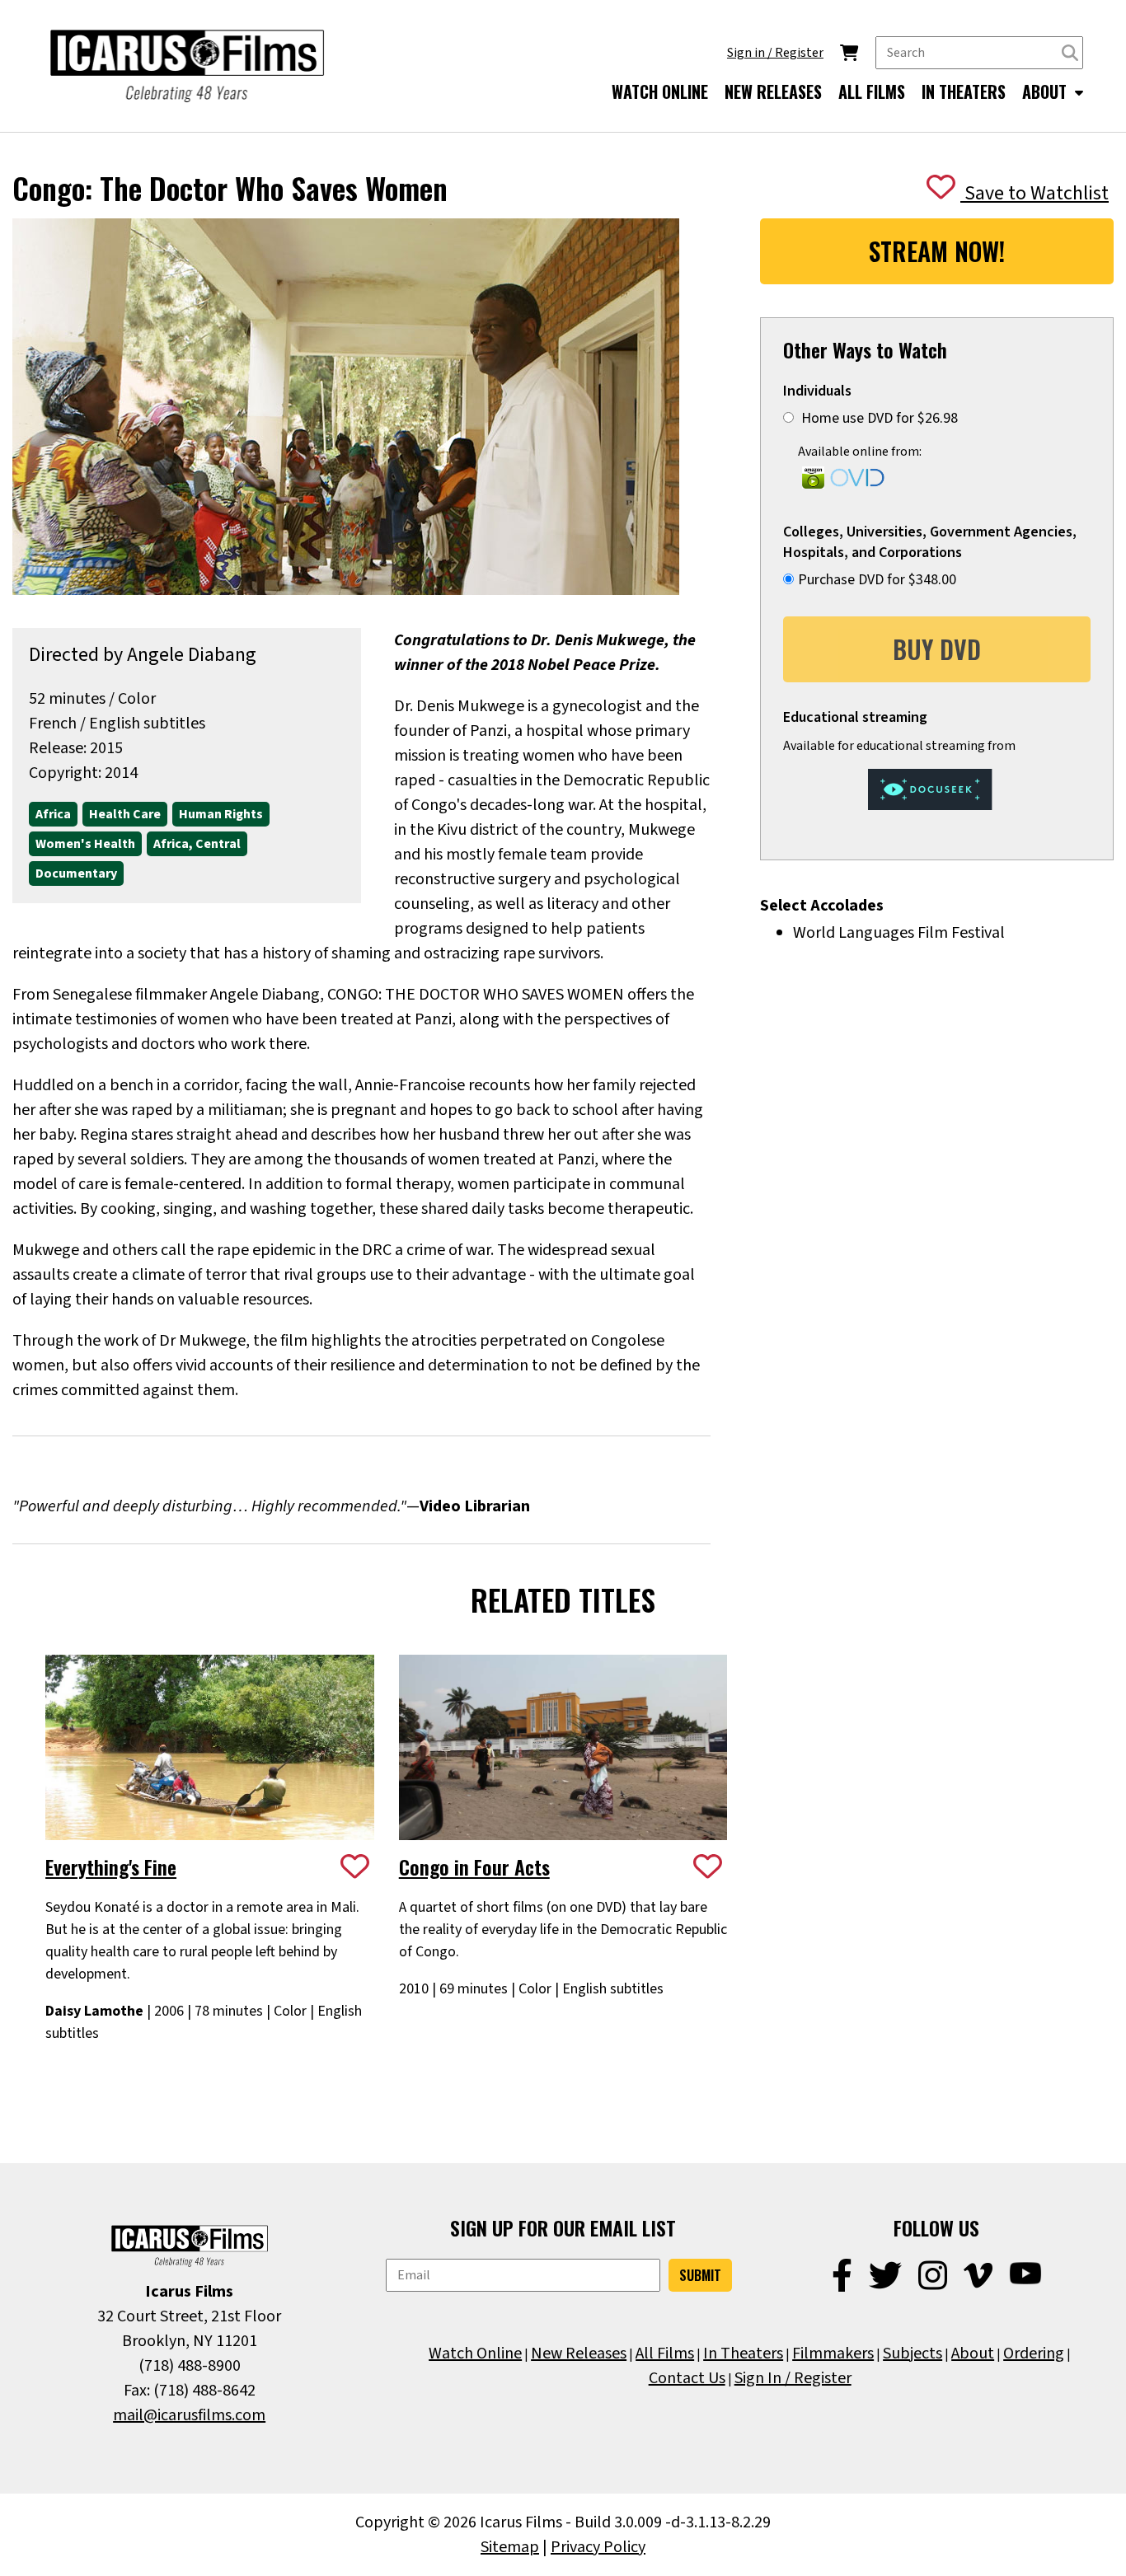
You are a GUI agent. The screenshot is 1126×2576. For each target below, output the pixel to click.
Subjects (913, 2354)
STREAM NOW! (937, 251)
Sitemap (510, 2547)
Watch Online (475, 2354)
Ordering (1034, 2354)
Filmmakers (833, 2354)
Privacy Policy (598, 2547)
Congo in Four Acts (474, 1866)
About (973, 2354)
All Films (665, 2354)
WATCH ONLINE (660, 91)
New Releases (579, 2354)
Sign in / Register (775, 53)
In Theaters (743, 2354)
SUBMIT (700, 2275)
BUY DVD (937, 649)
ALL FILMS (872, 91)
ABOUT (1046, 91)
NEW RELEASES (773, 91)
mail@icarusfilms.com (189, 2415)
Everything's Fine (111, 1866)
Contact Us (687, 2378)
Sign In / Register (793, 2378)
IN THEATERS (964, 91)
